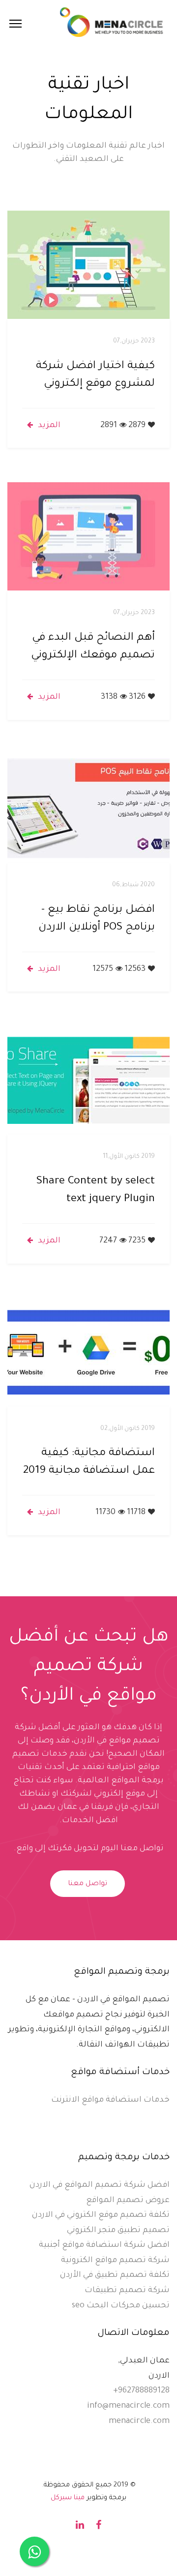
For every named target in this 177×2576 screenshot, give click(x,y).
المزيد (49, 426)
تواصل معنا (88, 1884)
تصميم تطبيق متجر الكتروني (118, 2231)
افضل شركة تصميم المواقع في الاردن (100, 2185)
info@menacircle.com (128, 2406)
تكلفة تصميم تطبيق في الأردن (115, 2275)
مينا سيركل (68, 2498)
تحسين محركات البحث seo (121, 2306)
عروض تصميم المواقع (128, 2201)
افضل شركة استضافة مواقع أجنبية (104, 2245)
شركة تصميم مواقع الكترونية (115, 2261)
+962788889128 (141, 2391)
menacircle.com (139, 2421)
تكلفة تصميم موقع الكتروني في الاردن (101, 2215)
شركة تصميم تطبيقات (127, 2291)
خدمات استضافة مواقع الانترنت (110, 2100)
